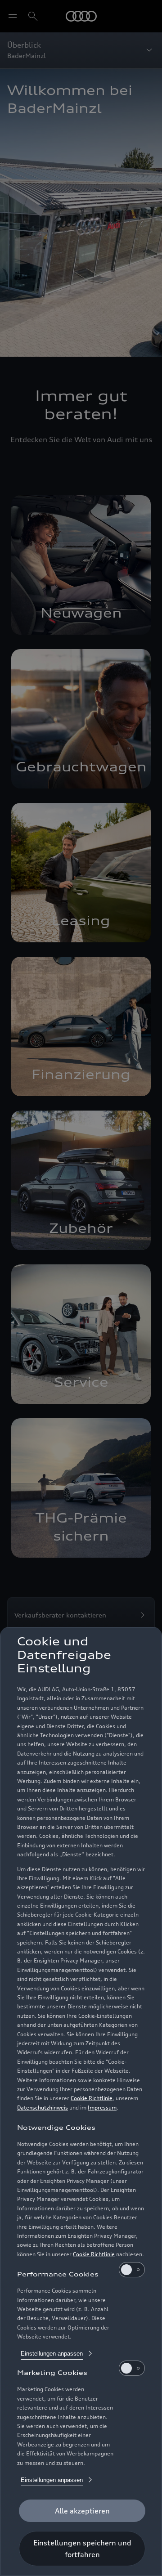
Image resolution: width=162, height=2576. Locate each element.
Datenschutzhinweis (43, 2108)
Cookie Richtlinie (92, 2098)
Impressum (102, 2108)
